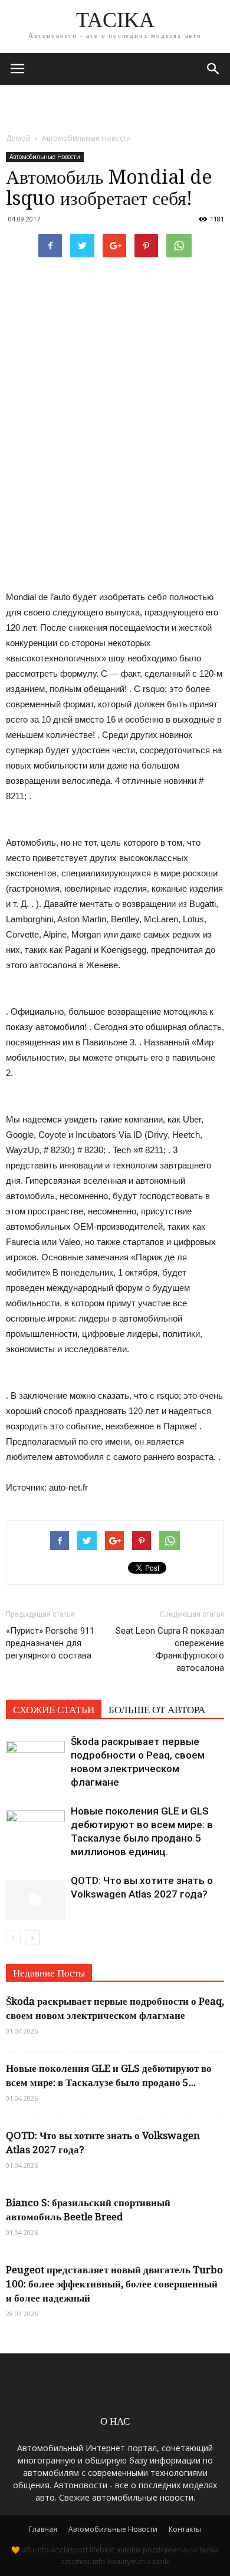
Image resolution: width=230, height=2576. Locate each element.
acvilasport (69, 2550)
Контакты (185, 2529)
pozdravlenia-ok (170, 2550)
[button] (213, 69)
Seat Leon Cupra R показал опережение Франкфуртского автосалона (170, 1649)
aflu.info (35, 2550)
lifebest (102, 2550)
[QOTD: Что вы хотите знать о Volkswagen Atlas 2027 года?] (35, 1894)
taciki (161, 2562)
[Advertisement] (115, 105)
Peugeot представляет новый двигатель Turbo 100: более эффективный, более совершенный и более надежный (114, 2284)
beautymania (129, 2562)
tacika (209, 2550)
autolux (129, 2550)
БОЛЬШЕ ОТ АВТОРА (157, 1710)
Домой (18, 138)
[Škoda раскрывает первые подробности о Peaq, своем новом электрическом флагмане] (35, 1755)
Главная (43, 2529)
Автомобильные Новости (45, 157)
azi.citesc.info (83, 2562)
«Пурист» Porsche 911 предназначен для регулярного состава (50, 1643)
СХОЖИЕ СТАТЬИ (54, 1710)
